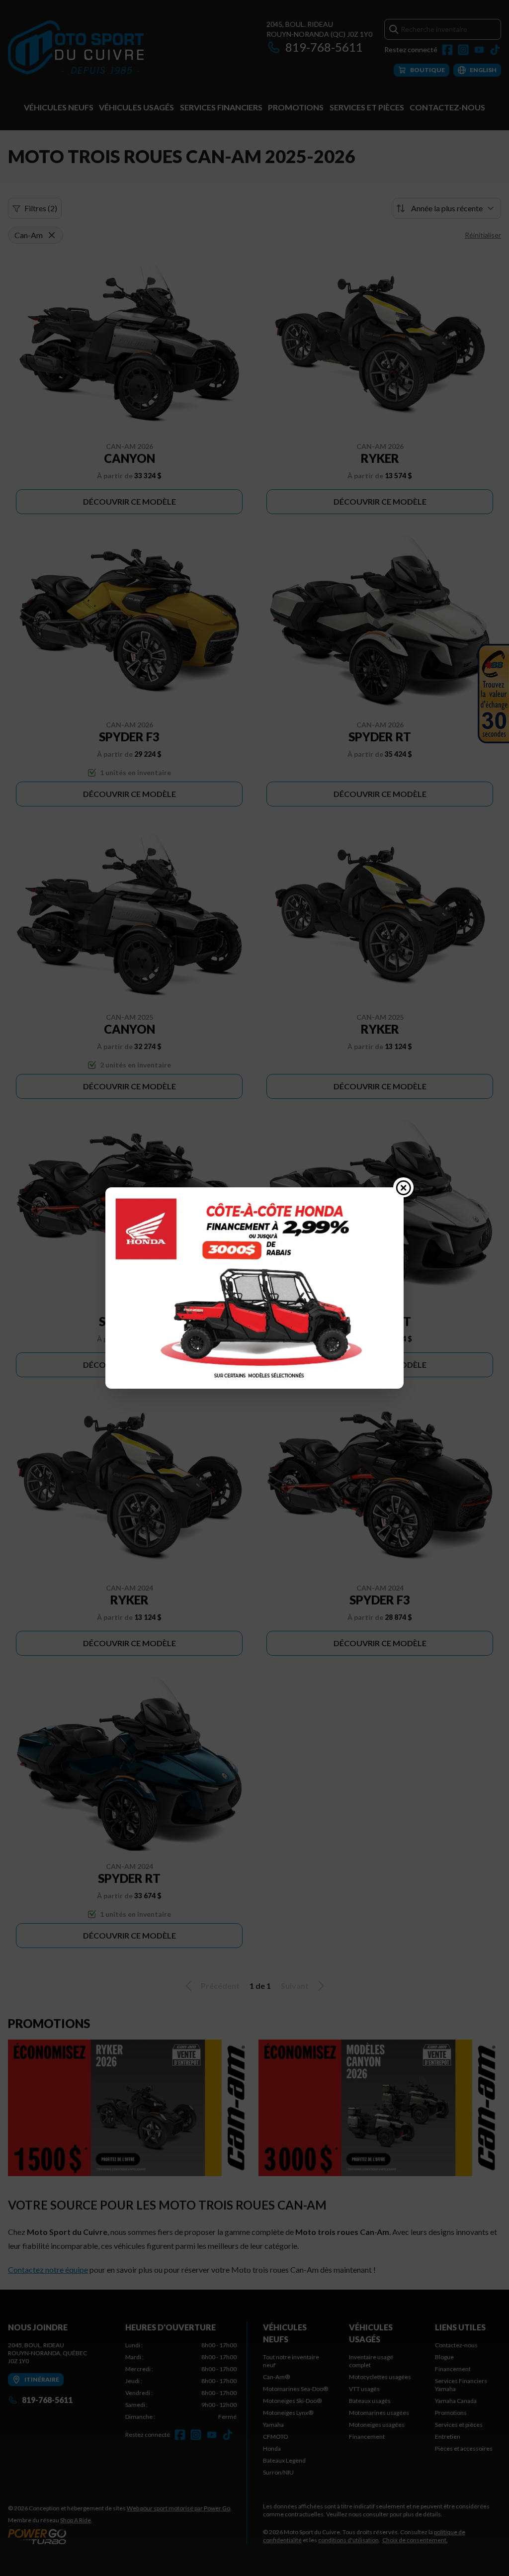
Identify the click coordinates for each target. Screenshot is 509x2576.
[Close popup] (404, 1187)
